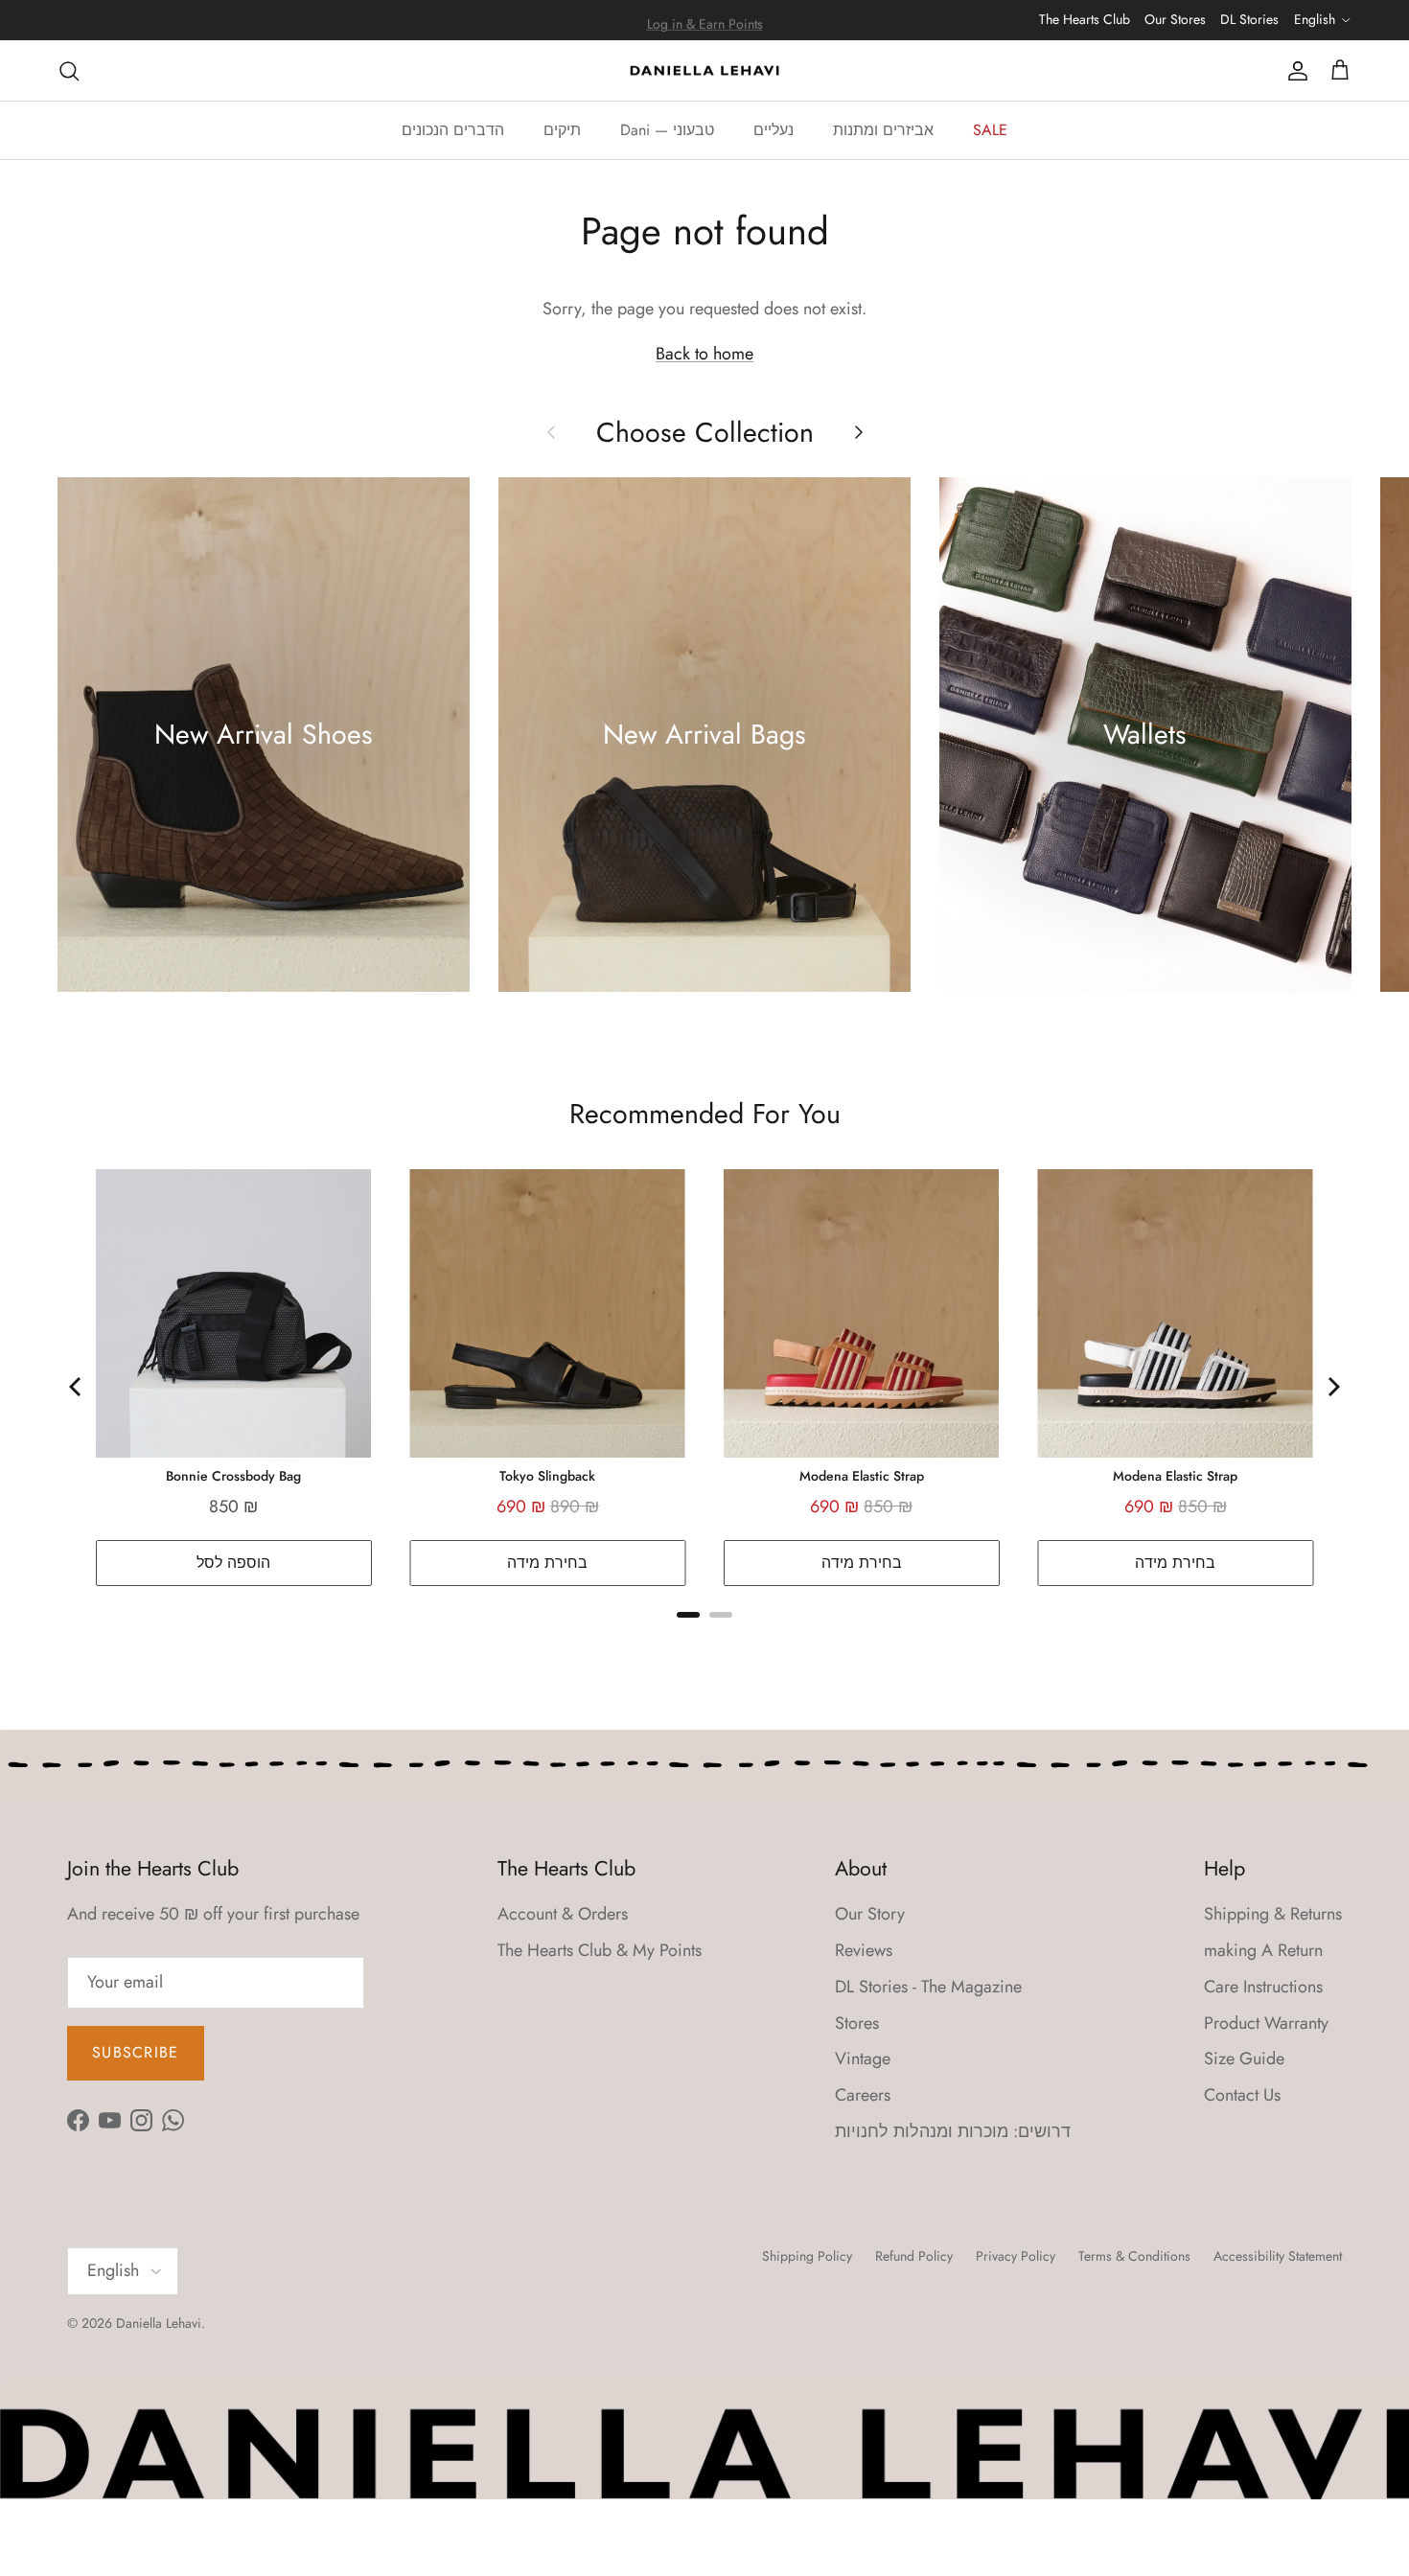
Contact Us (1242, 2095)
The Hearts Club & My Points (600, 1950)
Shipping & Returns (1273, 1914)
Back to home (704, 354)
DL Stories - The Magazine (928, 1987)
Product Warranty (1266, 2023)
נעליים (774, 130)
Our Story (870, 1914)
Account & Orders (563, 1914)
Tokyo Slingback (547, 1476)
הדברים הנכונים (453, 130)
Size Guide (1244, 2058)
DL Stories (1249, 19)
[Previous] (77, 1387)
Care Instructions (1263, 1987)
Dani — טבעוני (667, 130)
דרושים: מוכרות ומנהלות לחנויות (953, 2131)
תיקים (562, 130)
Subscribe (136, 2052)
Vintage (863, 2058)
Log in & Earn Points (705, 20)
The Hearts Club (1085, 19)
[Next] (1332, 1387)
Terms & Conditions (1134, 2256)
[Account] (1294, 70)
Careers (863, 2095)
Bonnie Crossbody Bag (233, 1476)
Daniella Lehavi (159, 2323)
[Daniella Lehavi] (704, 71)
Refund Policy (914, 2256)
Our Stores (1175, 19)
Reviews (864, 1950)
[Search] (69, 70)
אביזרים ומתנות (883, 130)
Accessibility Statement (1278, 2256)
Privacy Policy (1016, 2256)
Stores (857, 2023)
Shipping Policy (807, 2256)
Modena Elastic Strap (862, 1476)
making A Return (1263, 1950)
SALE (990, 130)
